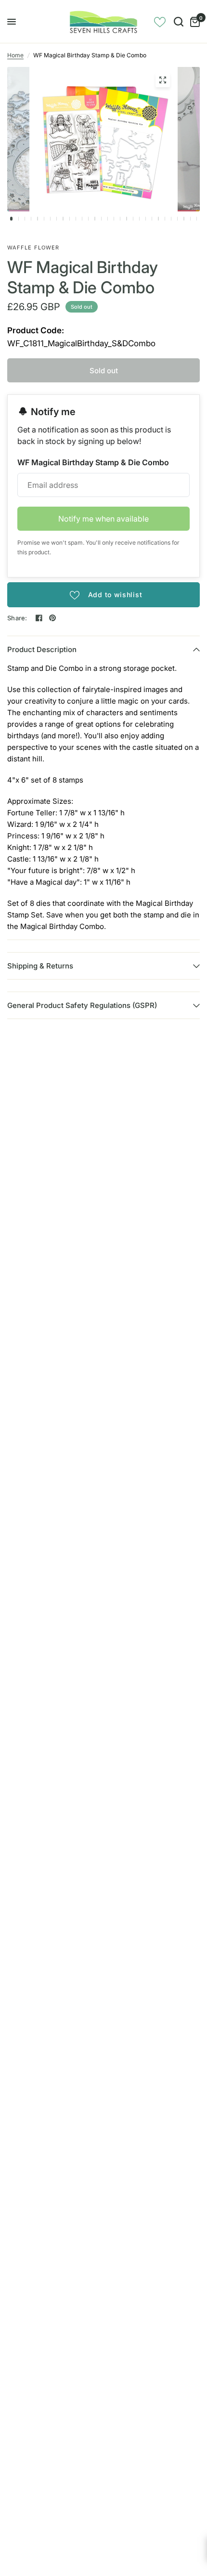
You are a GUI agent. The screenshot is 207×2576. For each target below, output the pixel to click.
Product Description (42, 649)
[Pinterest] (52, 618)
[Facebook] (39, 618)
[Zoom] (163, 80)
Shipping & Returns (40, 966)
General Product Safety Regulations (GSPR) (82, 1005)
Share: (17, 618)
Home (15, 55)
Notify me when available (103, 519)
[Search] (179, 22)
